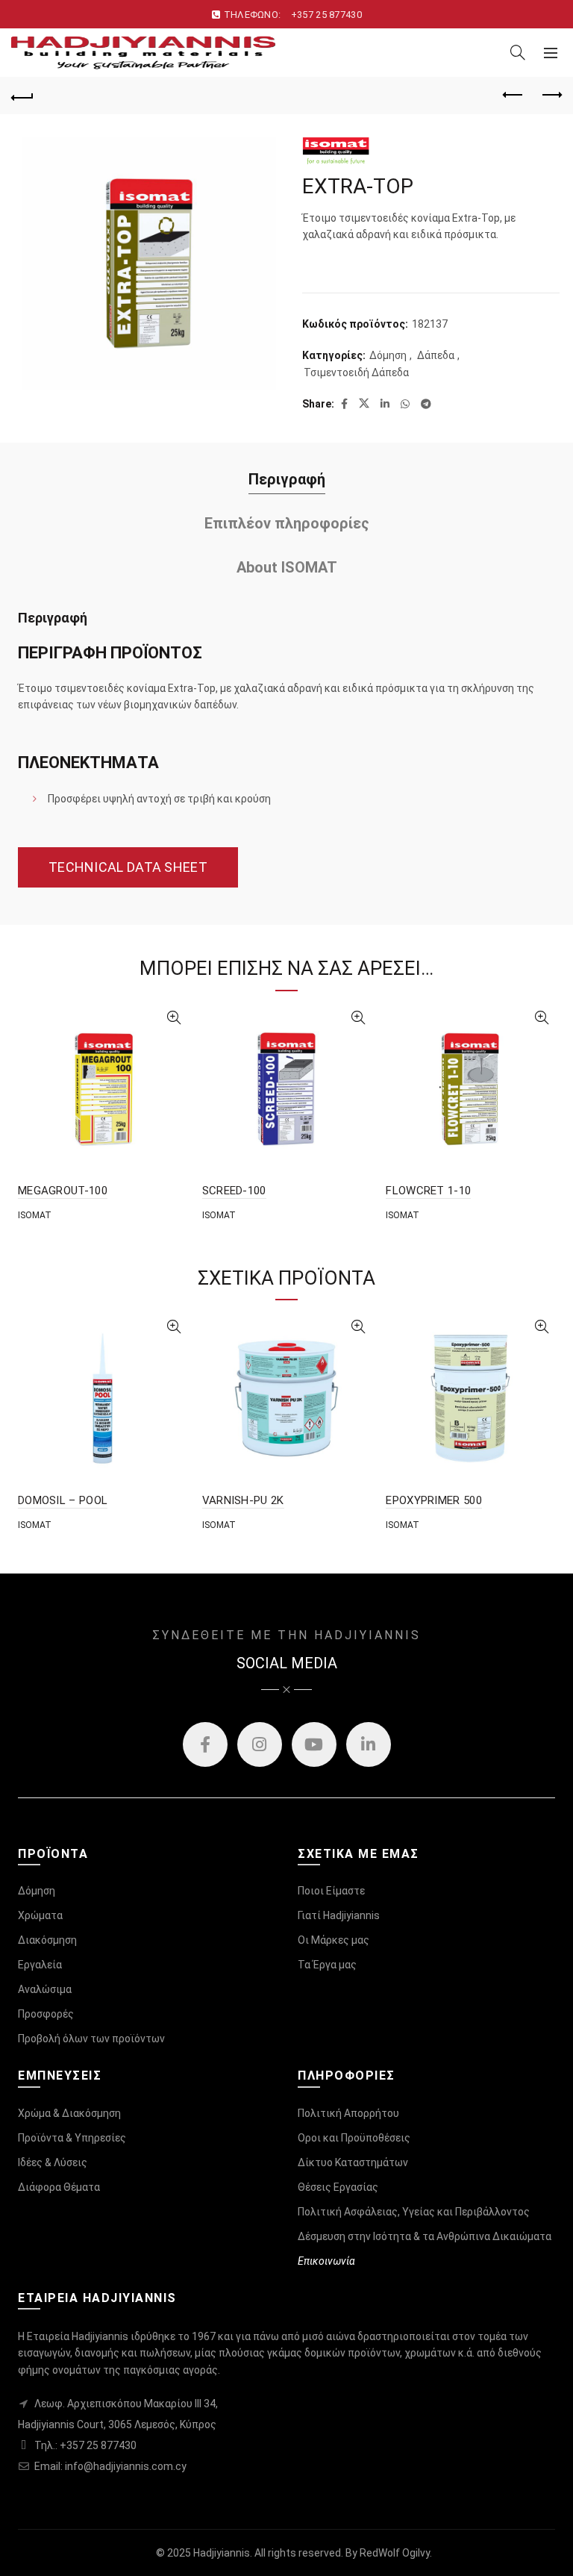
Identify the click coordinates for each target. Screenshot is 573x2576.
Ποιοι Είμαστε (331, 1891)
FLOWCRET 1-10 (428, 1191)
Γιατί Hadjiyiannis (339, 1915)
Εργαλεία (40, 1965)
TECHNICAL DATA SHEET (128, 867)
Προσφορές (46, 2014)
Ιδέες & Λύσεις (53, 2162)
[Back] (22, 96)
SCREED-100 (234, 1191)
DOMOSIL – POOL (63, 1500)
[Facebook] (205, 1744)
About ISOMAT (287, 567)
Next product (551, 96)
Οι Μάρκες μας (334, 1940)
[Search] (518, 52)
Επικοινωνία (326, 2261)
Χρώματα (40, 1915)
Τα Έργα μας (327, 1965)
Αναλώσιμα (45, 1989)
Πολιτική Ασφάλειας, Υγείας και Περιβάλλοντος (414, 2212)
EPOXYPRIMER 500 (434, 1500)
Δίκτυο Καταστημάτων (353, 2162)
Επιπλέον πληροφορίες (287, 523)
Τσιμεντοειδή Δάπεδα (356, 372)
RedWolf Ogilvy (395, 2553)
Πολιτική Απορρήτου (348, 2113)
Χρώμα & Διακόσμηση (69, 2113)
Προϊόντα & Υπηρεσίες (72, 2138)
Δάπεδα (436, 355)
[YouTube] (314, 1744)
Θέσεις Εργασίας (338, 2187)
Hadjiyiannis (222, 2553)
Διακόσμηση (47, 1940)
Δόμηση (388, 355)
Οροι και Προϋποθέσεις (354, 2138)
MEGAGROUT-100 (63, 1191)
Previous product (513, 96)
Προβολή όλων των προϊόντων (91, 2039)
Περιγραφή (287, 479)
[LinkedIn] (369, 1744)
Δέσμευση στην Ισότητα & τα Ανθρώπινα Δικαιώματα (425, 2236)
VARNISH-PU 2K (243, 1500)
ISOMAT (35, 1215)
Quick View (174, 1018)
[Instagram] (260, 1744)
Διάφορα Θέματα (59, 2187)
